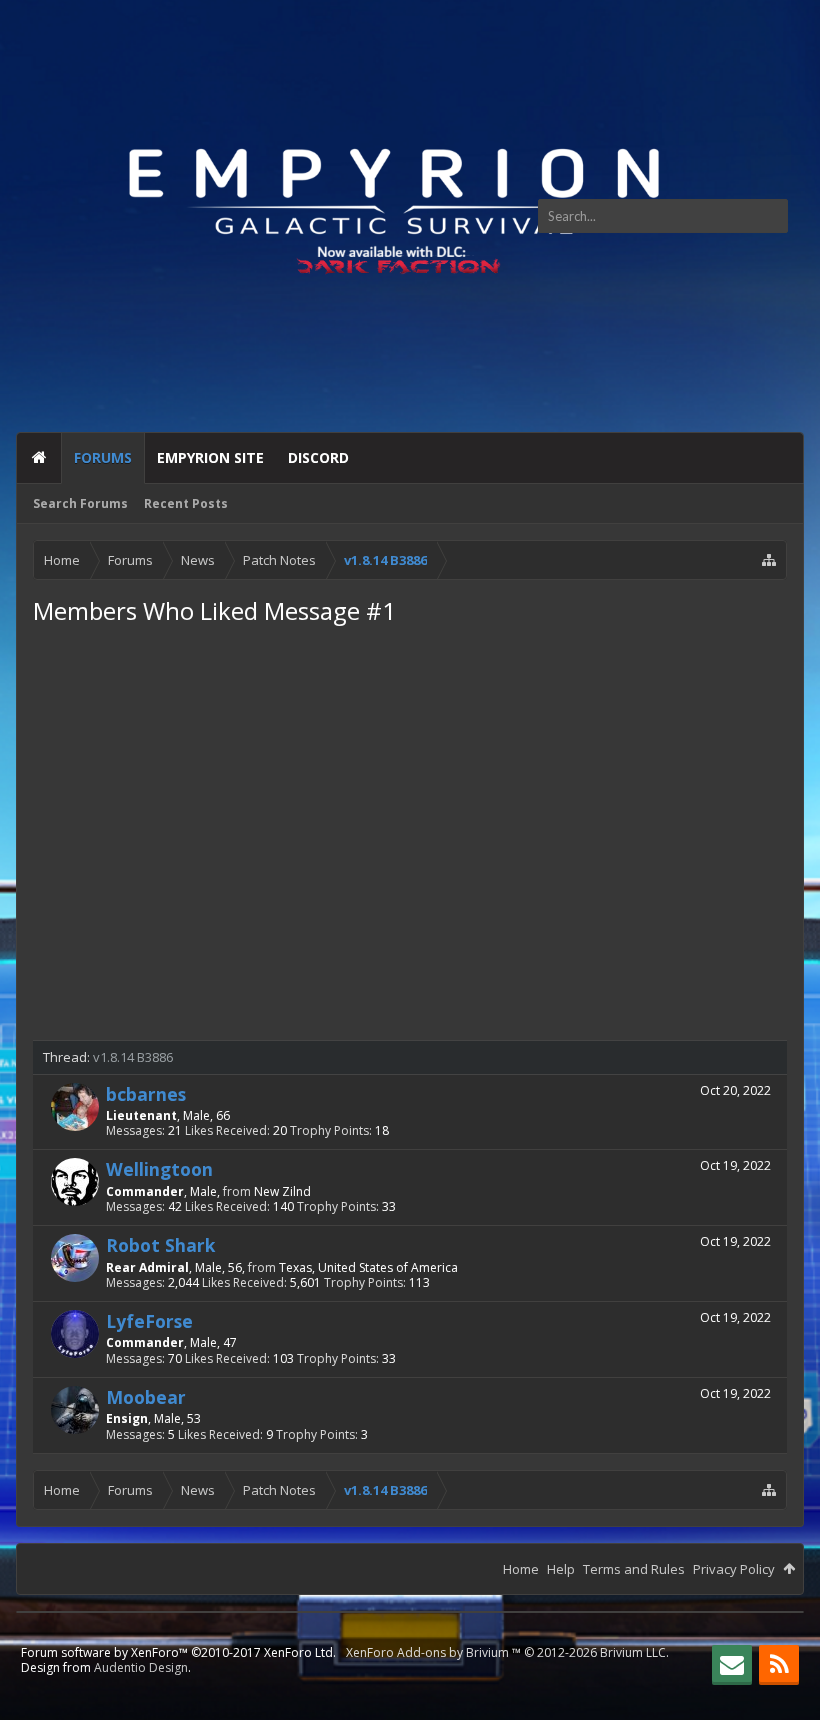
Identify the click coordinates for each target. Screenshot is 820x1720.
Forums (103, 457)
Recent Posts (186, 503)
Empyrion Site (210, 457)
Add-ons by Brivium (507, 1652)
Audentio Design (141, 1667)
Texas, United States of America (368, 1267)
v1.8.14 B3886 (133, 1057)
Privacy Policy (734, 1569)
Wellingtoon (159, 1169)
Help (561, 1569)
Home (39, 458)
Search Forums (80, 503)
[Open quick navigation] (769, 560)
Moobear (146, 1397)
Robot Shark (160, 1245)
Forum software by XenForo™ (178, 1652)
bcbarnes (146, 1094)
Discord (318, 457)
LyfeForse (149, 1321)
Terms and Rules (634, 1569)
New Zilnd (282, 1191)
